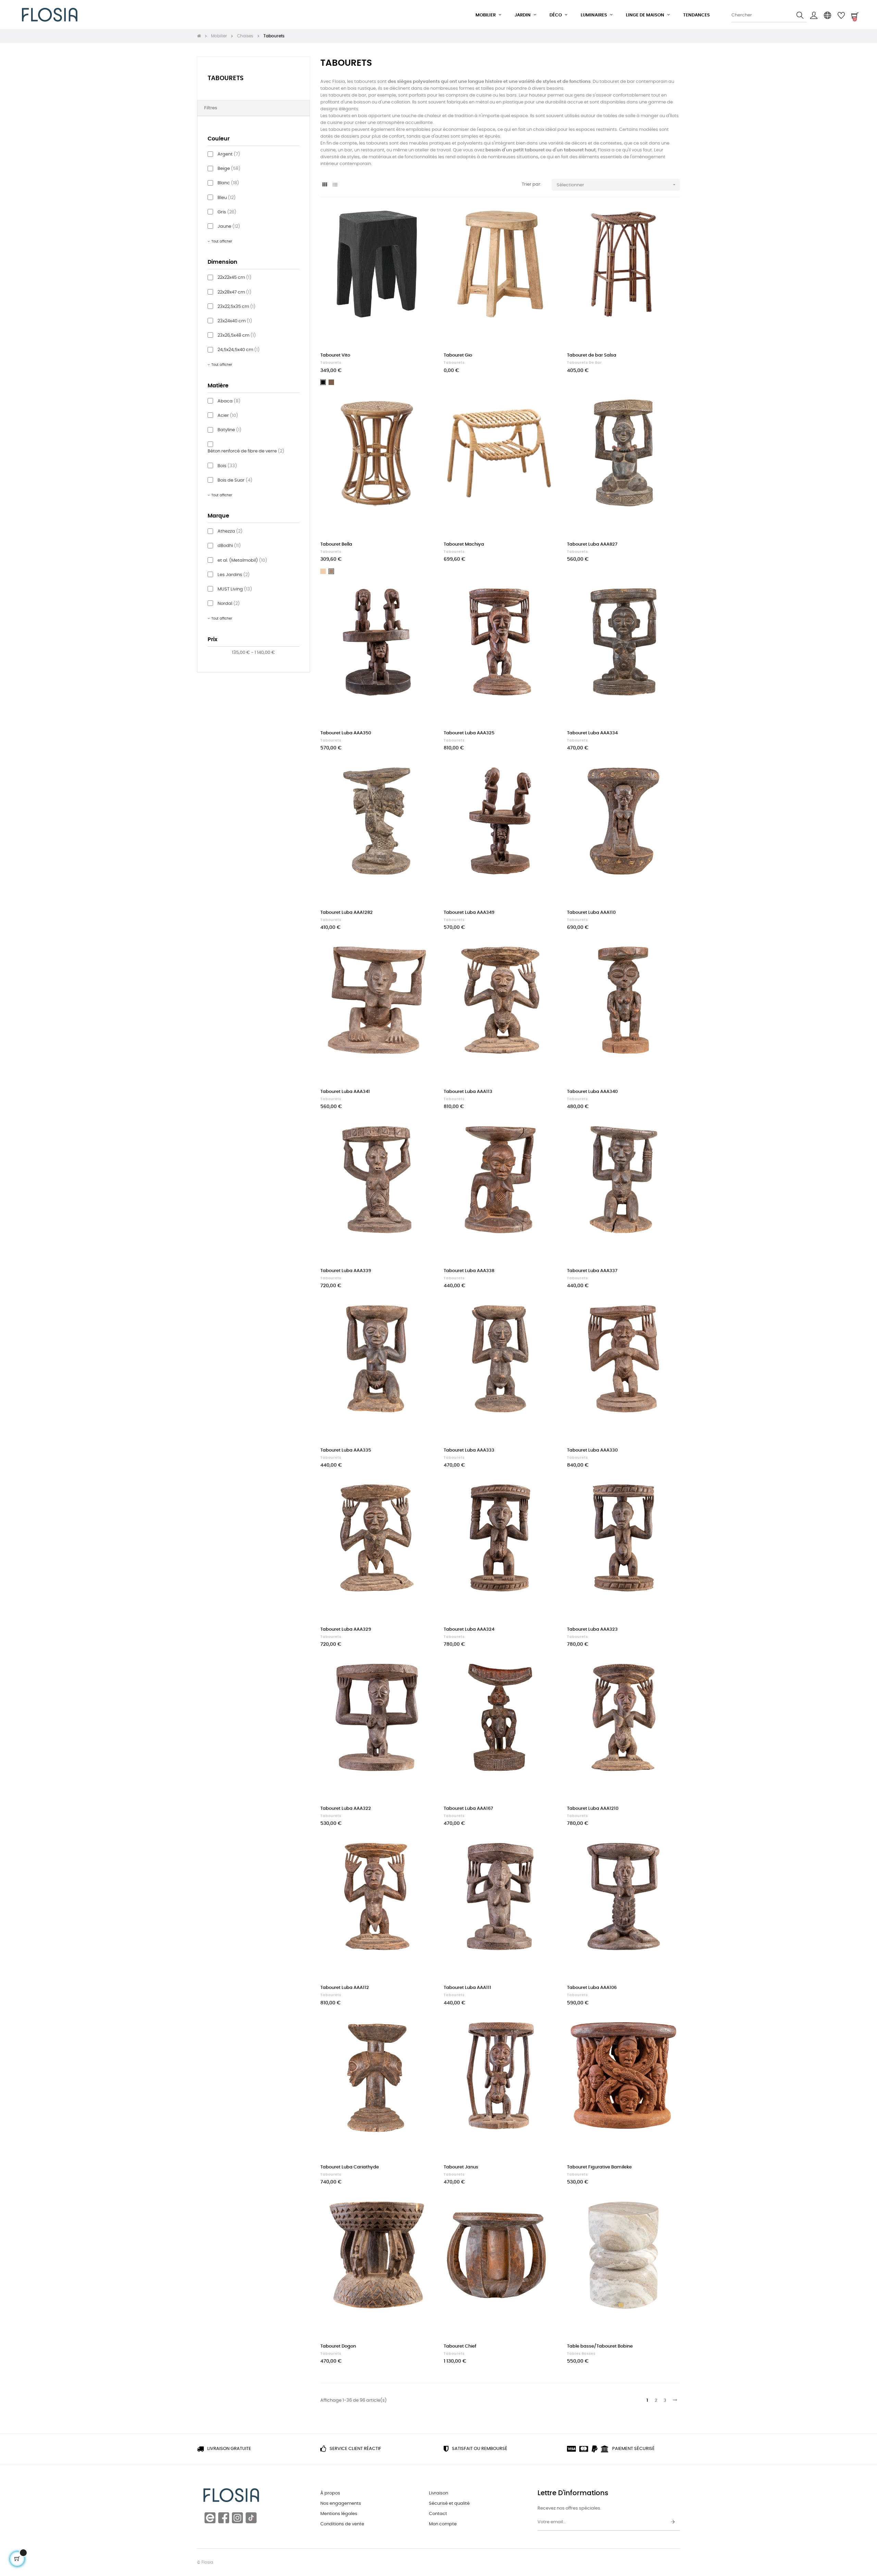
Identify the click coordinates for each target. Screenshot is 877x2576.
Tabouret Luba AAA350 (346, 733)
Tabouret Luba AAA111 (467, 1988)
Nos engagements (341, 2504)
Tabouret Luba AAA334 (592, 733)
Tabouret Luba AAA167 (468, 1809)
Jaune (229, 227)
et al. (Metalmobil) (242, 561)
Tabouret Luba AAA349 (469, 913)
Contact (438, 2514)
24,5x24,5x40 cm (239, 350)
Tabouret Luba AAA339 (346, 1271)
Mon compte (443, 2524)
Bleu (227, 198)
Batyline (230, 430)
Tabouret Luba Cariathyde (350, 2167)
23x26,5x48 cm (237, 335)
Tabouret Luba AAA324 (469, 1629)
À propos (330, 2493)
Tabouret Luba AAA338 (469, 1271)
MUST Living (235, 589)
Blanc (228, 183)
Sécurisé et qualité (449, 2504)
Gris (227, 212)
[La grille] (325, 185)
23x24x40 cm (235, 321)
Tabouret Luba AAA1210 (593, 1809)
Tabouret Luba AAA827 (592, 544)
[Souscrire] (673, 2522)
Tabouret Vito (335, 355)
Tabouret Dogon (338, 2346)
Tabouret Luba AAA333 (469, 1450)
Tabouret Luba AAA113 (468, 1092)
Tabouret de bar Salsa (592, 355)
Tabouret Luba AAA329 (346, 1629)
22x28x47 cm (234, 292)
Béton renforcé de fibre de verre (246, 451)
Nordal (229, 604)
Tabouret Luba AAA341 (345, 1092)
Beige (229, 169)
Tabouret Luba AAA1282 (347, 913)
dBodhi (229, 546)
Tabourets (226, 78)
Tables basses (581, 2354)
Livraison (438, 2493)
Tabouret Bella (336, 544)
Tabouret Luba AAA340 (592, 1092)
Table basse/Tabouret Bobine (600, 2346)
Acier (228, 416)
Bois (227, 466)
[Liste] (335, 185)
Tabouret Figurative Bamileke (599, 2167)
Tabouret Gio (458, 355)
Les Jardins (234, 575)
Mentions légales (339, 2514)
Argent (229, 154)
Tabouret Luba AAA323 (592, 1629)
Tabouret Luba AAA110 (591, 913)
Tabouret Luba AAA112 (345, 1988)
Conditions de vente (342, 2524)
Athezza (230, 531)
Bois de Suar (235, 480)
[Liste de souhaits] (421, 220)
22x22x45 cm (234, 278)
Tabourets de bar (584, 363)
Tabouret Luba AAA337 (592, 1271)
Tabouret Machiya (464, 544)
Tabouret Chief (460, 2346)
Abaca (229, 401)
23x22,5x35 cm (237, 307)
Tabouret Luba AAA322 (346, 1809)
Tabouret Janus (461, 2167)
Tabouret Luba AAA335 (346, 1450)
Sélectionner (617, 185)
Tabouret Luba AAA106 (592, 1988)
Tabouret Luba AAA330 (592, 1450)
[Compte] (814, 15)
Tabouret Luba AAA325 (469, 733)
